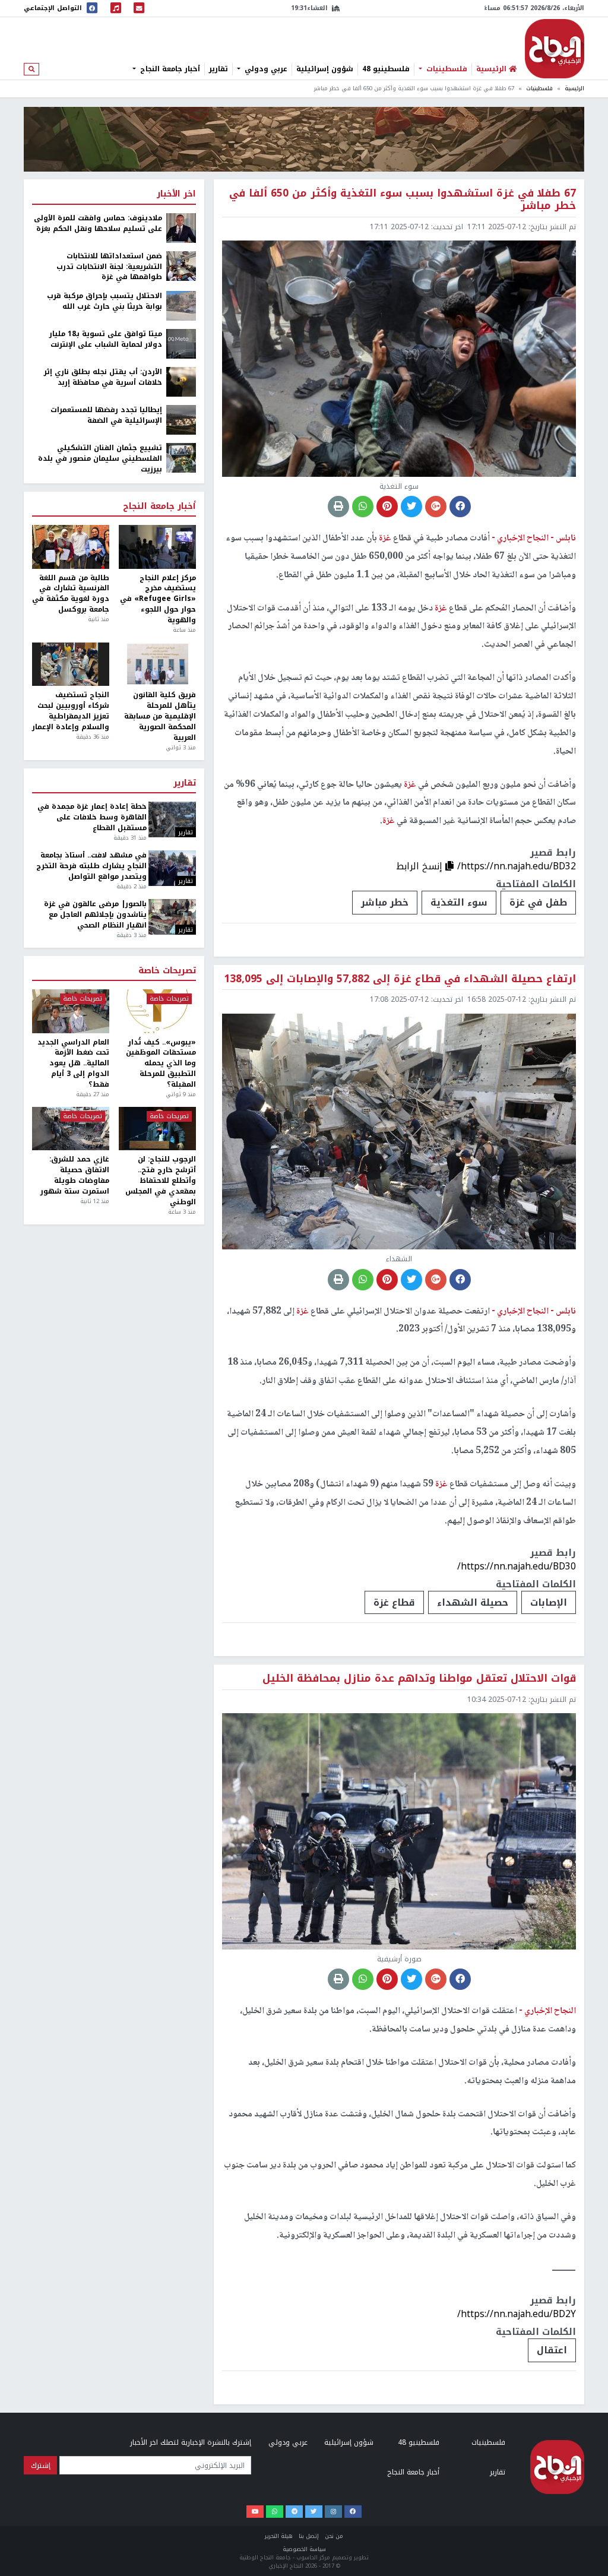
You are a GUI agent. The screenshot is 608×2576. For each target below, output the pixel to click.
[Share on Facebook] (460, 507)
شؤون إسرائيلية (325, 69)
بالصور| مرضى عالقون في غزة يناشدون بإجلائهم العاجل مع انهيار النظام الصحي (95, 915)
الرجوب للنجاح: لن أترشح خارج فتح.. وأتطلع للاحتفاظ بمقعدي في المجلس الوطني (161, 1181)
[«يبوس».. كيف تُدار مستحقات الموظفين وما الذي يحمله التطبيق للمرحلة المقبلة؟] (157, 1011)
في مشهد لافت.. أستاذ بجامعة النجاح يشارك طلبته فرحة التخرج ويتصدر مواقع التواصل (91, 866)
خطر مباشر (385, 902)
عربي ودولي (265, 69)
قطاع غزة (394, 1602)
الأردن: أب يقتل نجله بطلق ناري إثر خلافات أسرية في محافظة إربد (103, 378)
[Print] (338, 507)
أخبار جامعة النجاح (169, 69)
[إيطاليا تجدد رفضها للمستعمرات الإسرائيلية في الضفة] (181, 419)
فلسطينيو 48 (386, 69)
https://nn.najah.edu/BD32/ (517, 866)
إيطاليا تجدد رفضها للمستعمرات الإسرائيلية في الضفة (106, 416)
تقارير (218, 69)
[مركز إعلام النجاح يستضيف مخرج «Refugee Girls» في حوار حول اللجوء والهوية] (157, 547)
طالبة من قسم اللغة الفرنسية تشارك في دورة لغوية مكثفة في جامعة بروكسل (71, 594)
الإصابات (549, 1602)
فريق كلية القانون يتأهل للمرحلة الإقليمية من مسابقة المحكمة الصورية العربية (160, 716)
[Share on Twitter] (411, 507)
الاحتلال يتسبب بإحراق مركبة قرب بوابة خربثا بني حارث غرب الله (104, 302)
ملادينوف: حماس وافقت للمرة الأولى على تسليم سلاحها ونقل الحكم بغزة (98, 224)
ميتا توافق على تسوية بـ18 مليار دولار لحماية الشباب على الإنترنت (106, 340)
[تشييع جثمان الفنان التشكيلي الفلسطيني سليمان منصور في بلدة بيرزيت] (181, 457)
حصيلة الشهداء (473, 1602)
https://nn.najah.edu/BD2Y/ (517, 2314)
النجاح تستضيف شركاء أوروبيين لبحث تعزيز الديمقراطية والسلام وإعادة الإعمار (71, 711)
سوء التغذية (459, 902)
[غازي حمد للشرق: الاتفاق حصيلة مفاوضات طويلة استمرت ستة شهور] (71, 1129)
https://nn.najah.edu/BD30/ (517, 1566)
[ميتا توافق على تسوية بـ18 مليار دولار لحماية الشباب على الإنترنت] (181, 343)
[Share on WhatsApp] (363, 507)
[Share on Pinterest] (387, 507)
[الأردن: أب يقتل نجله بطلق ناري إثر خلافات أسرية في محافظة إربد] (181, 381)
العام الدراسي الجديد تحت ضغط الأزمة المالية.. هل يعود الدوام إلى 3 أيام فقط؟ (73, 1064)
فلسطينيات (446, 69)
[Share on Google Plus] (436, 507)
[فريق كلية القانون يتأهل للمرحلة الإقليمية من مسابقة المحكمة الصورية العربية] (157, 664)
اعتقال (552, 2350)
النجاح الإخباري (555, 49)
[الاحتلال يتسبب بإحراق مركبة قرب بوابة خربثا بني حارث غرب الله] (181, 305)
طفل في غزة (538, 902)
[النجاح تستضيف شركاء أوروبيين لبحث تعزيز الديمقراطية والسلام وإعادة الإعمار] (71, 664)
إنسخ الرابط (421, 866)
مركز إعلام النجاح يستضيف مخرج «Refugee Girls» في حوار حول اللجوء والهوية (158, 599)
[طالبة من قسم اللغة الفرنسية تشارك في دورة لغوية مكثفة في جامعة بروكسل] (71, 547)
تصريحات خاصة (167, 971)
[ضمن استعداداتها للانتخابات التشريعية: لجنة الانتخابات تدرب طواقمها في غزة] (181, 265)
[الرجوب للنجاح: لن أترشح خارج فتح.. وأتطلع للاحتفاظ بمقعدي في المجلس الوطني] (157, 1129)
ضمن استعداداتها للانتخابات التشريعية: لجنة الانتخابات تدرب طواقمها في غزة (109, 267)
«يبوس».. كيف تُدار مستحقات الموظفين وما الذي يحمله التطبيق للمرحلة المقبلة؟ (161, 1064)
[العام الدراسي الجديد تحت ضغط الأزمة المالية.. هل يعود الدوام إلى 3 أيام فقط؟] (71, 1011)
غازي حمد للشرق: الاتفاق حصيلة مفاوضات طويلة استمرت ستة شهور (75, 1175)
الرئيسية (574, 88)
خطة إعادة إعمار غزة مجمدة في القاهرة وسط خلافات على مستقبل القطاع (92, 818)
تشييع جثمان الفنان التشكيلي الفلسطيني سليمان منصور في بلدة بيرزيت (100, 459)
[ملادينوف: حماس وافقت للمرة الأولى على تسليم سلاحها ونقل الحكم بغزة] (181, 227)
